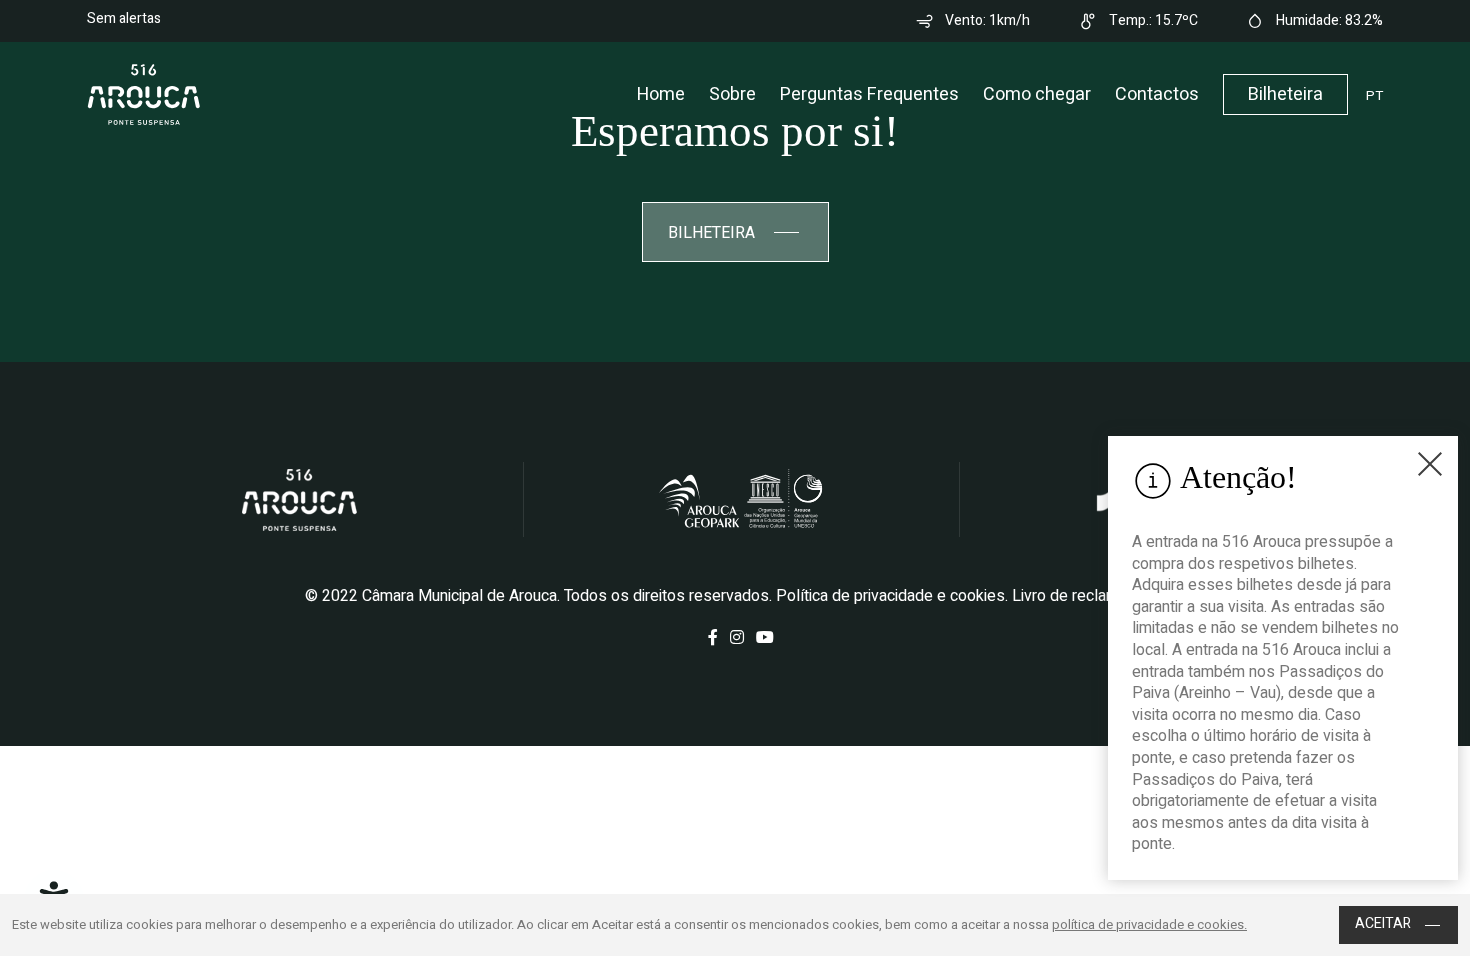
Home (661, 94)
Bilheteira (1285, 94)
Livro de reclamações (1087, 596)
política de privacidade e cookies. (1149, 924)
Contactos (1157, 94)
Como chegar (1037, 94)
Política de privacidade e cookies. (892, 596)
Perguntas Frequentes (869, 94)
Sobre (732, 94)
